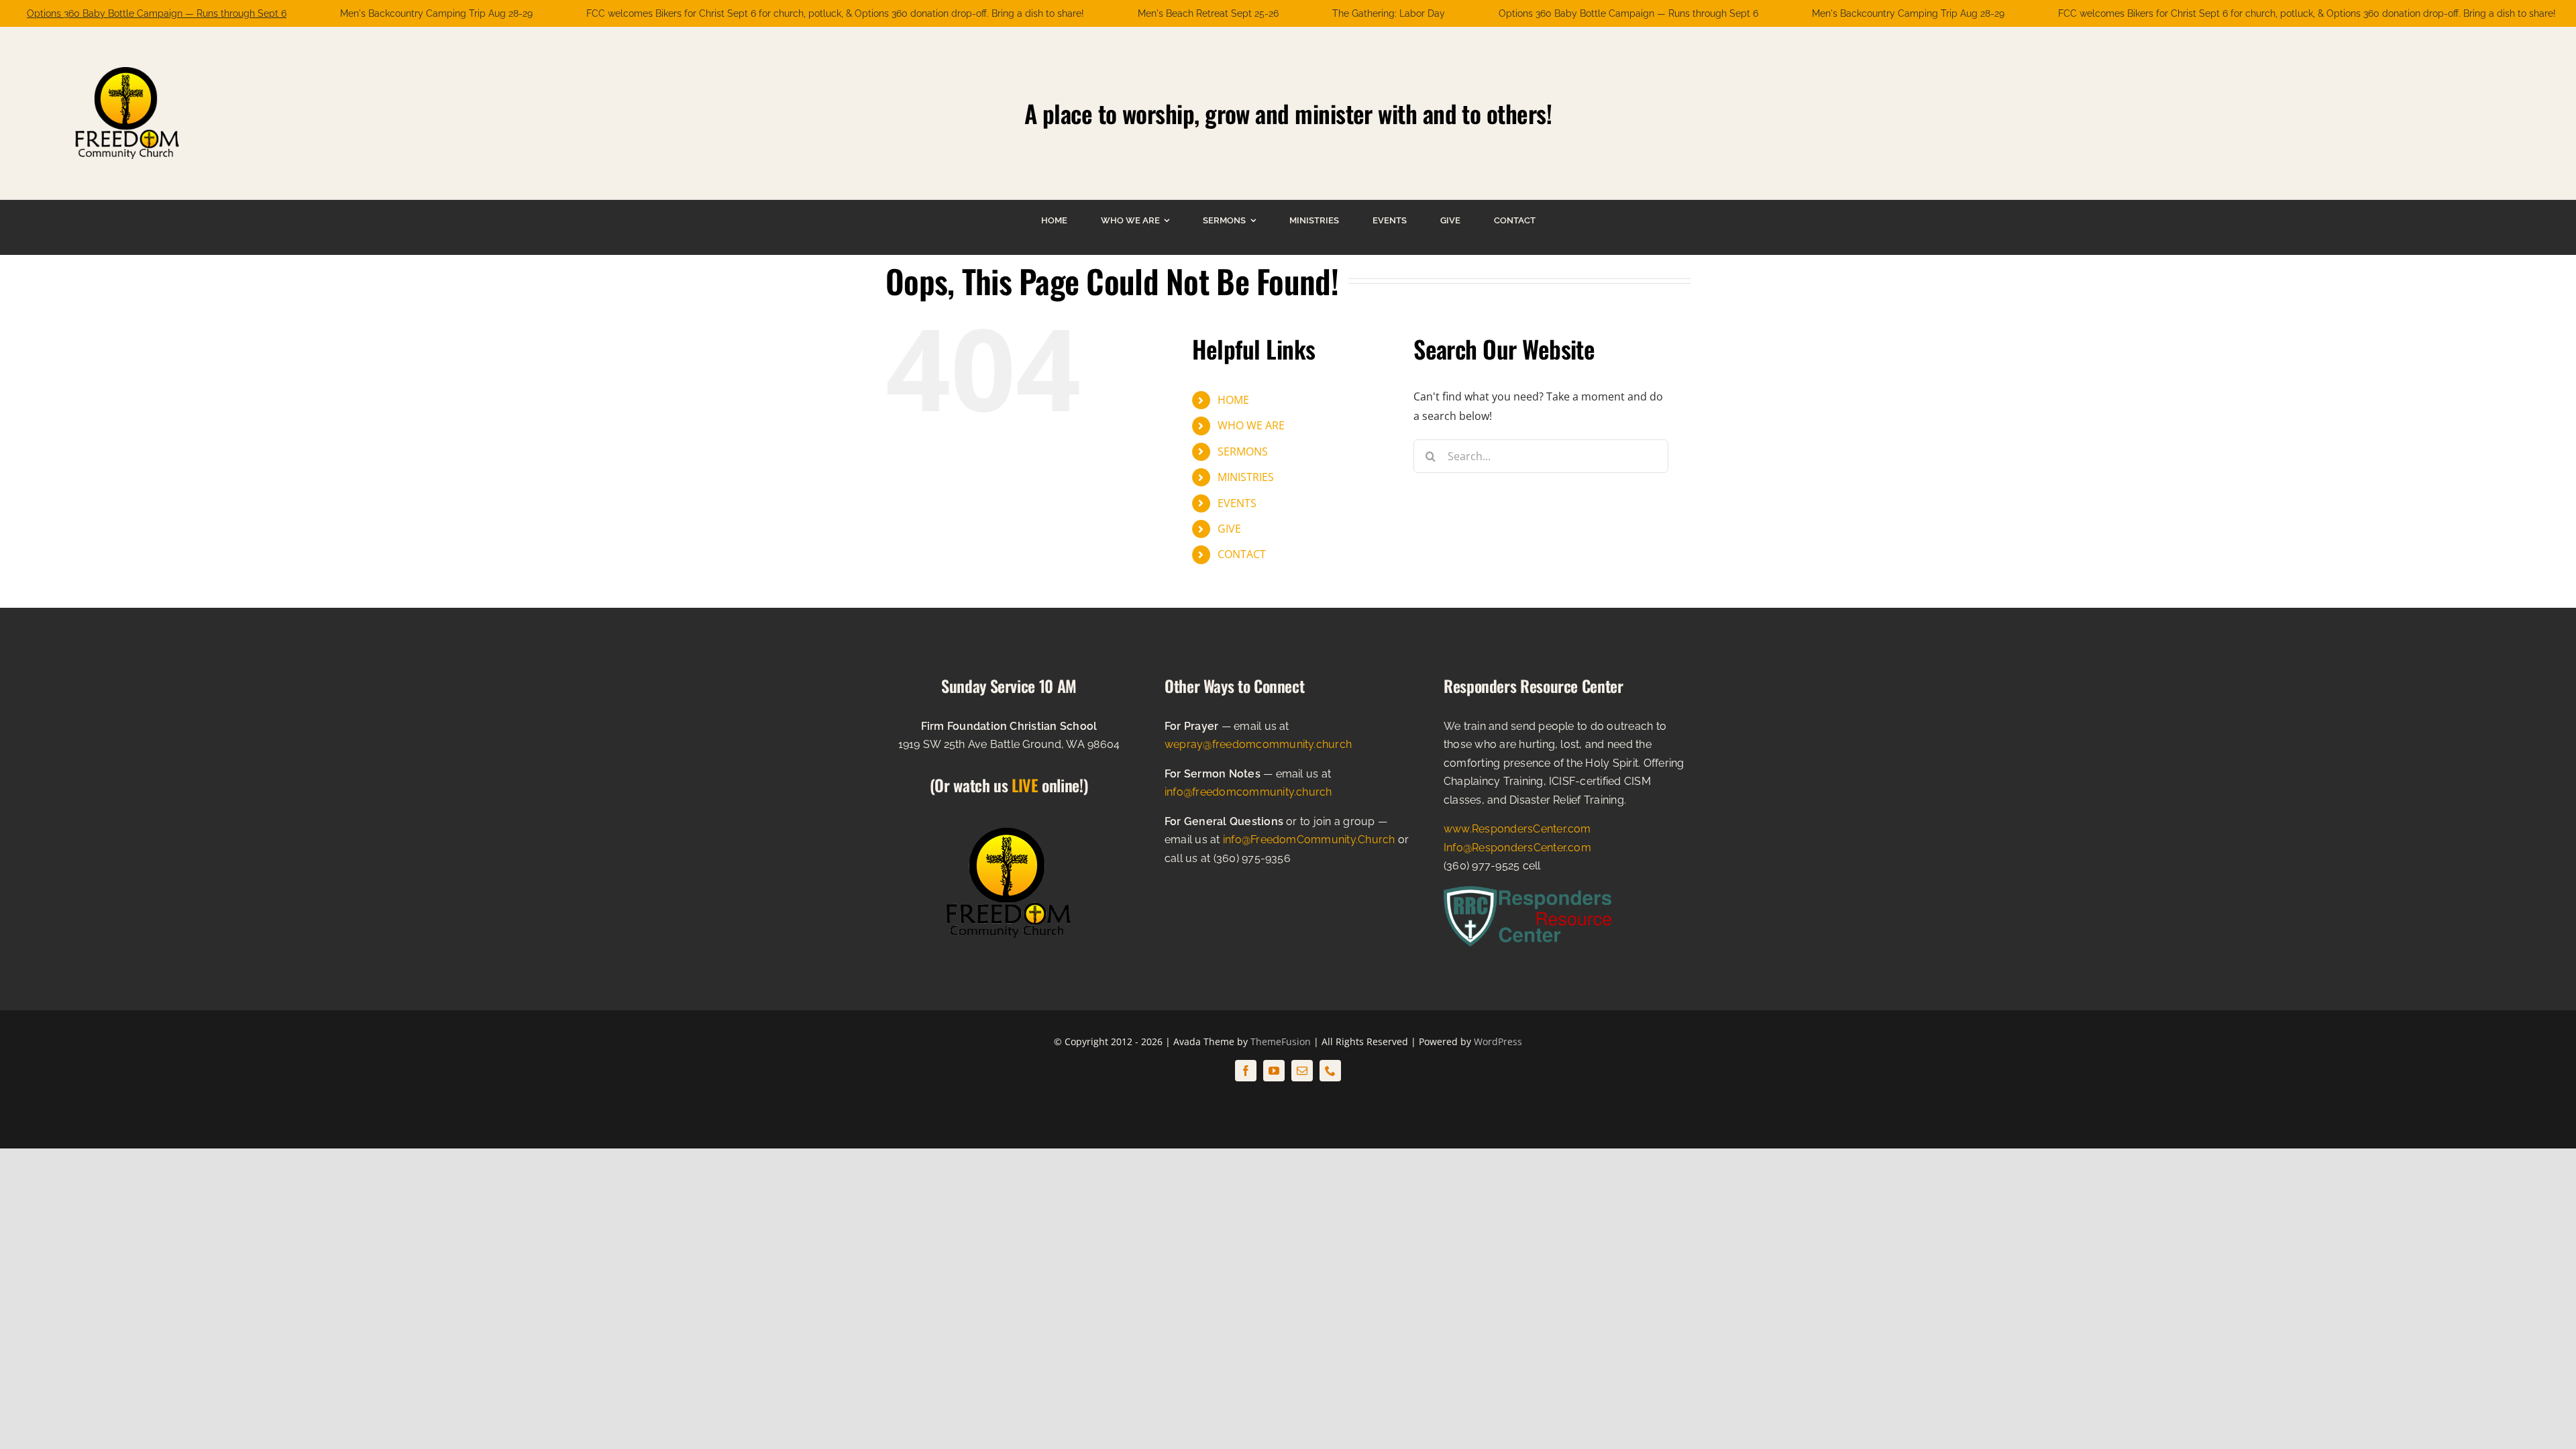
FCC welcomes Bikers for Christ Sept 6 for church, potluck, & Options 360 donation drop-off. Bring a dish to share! (835, 13)
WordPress (1498, 1041)
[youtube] (1274, 1071)
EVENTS (1237, 503)
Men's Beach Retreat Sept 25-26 (1208, 13)
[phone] (1330, 1071)
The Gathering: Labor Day (1389, 13)
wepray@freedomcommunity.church (1258, 744)
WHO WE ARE (1251, 425)
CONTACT (1242, 554)
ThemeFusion (1281, 1041)
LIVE (1025, 785)
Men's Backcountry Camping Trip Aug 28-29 (436, 13)
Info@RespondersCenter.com (1517, 848)
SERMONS (1243, 451)
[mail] (1302, 1071)
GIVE (1229, 529)
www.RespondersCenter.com (1517, 829)
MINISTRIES (1246, 477)
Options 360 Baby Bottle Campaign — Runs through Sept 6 (157, 13)
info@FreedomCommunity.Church (1309, 840)
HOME (1233, 400)
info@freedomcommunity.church (1248, 792)
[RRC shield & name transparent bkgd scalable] (1527, 892)
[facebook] (1246, 1071)
